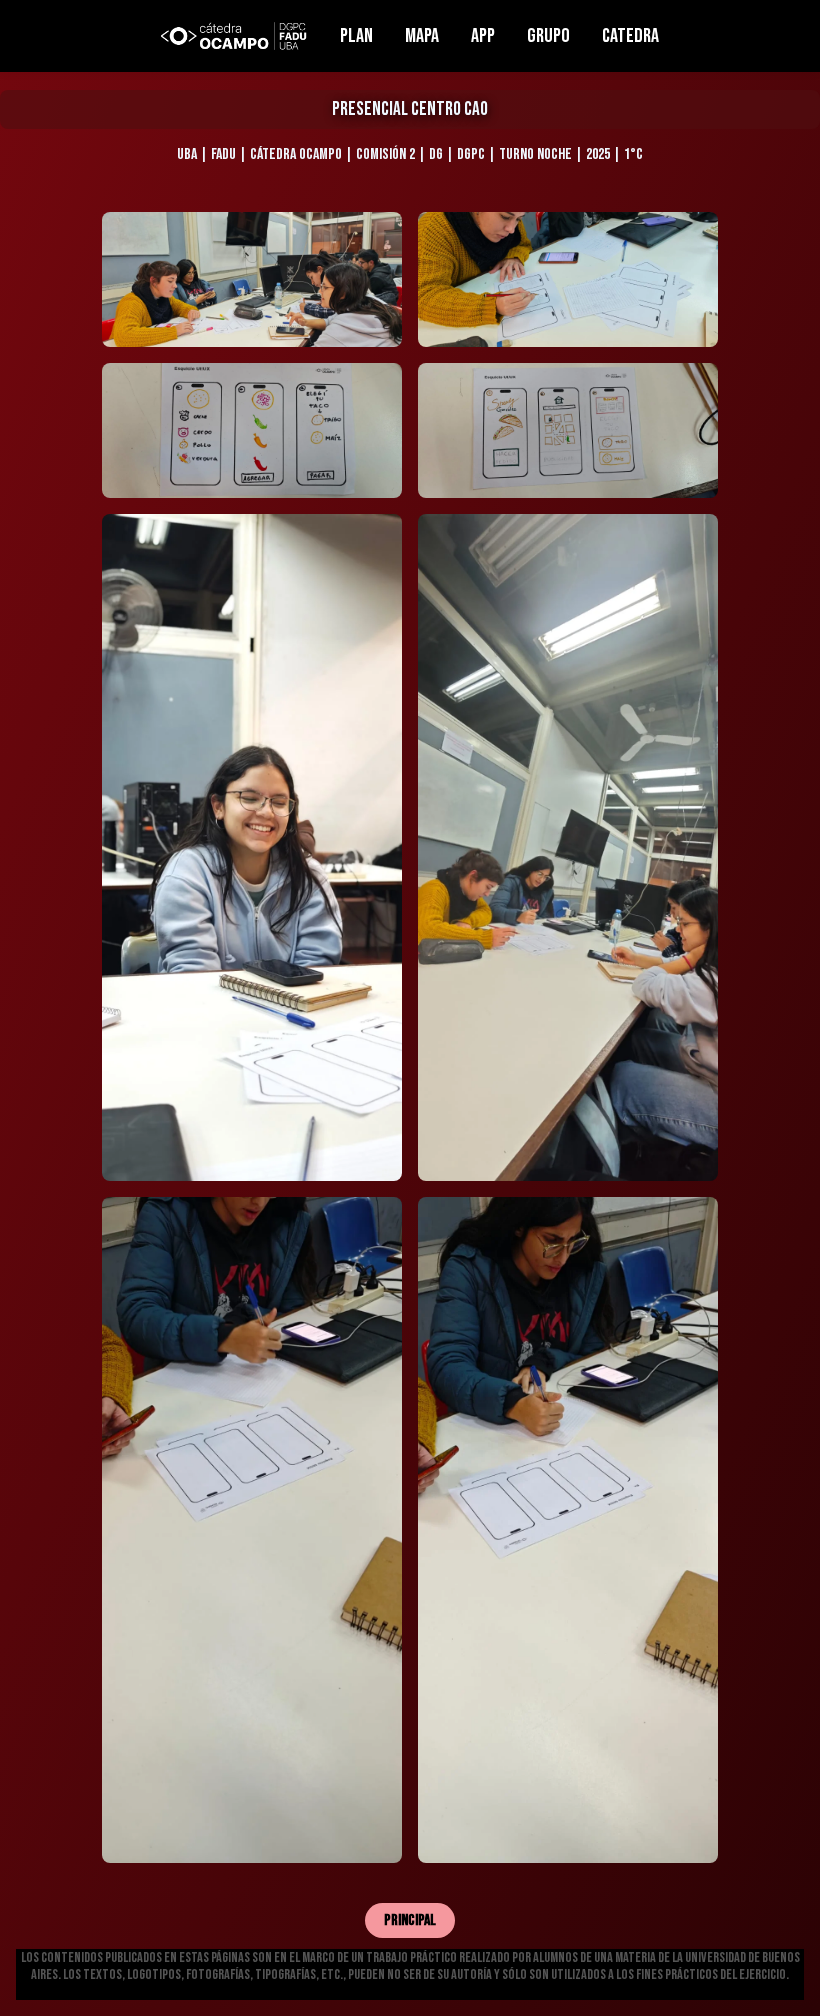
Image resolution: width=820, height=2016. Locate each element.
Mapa (422, 36)
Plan (356, 36)
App (483, 36)
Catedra (630, 36)
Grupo (548, 36)
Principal (410, 1920)
